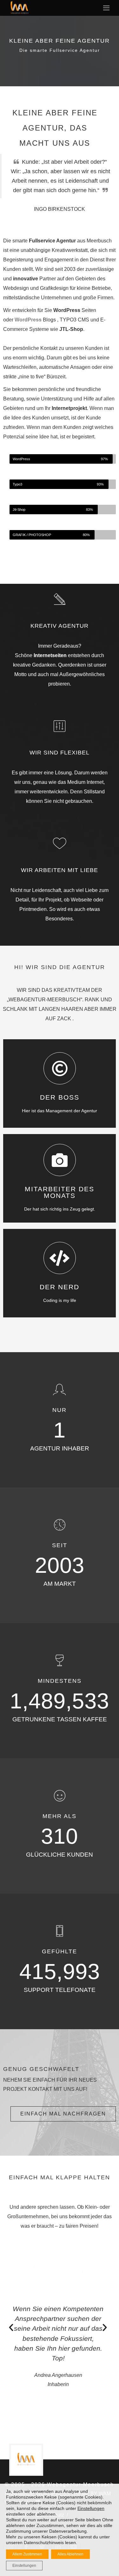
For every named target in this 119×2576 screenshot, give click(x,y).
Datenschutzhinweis (44, 2542)
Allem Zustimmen (27, 2554)
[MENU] (105, 7)
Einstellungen (91, 2508)
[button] (11, 2328)
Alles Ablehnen (70, 2554)
